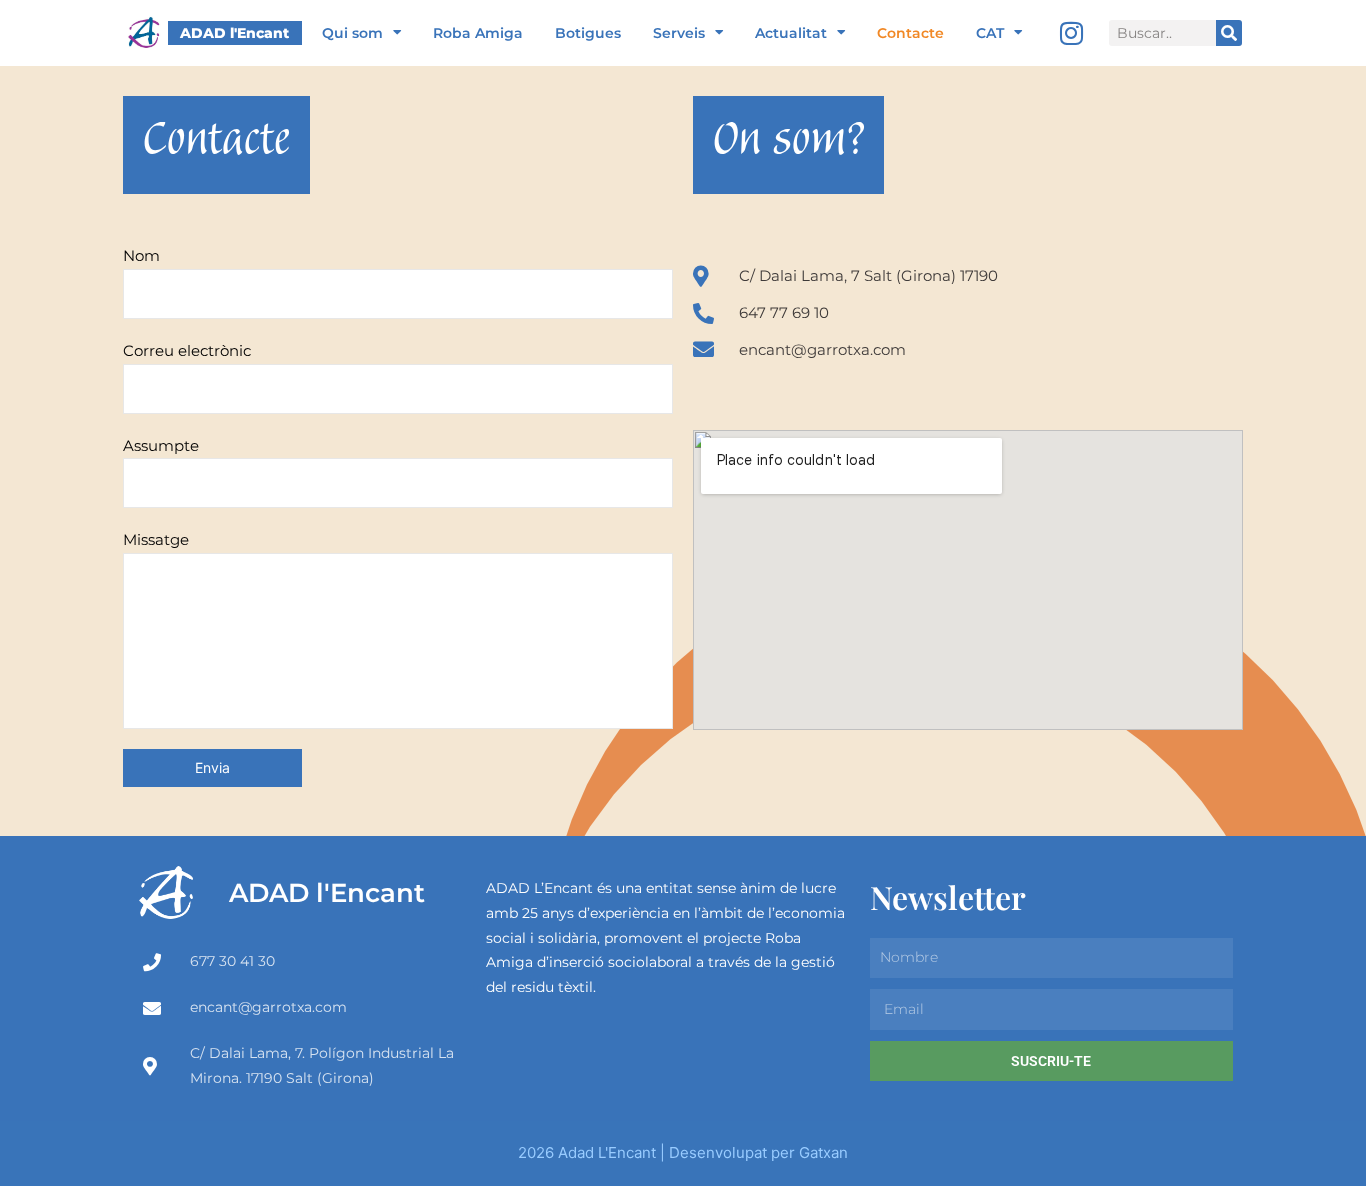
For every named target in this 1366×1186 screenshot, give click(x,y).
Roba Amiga (478, 33)
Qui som (352, 33)
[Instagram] (1072, 33)
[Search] (1229, 33)
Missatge (156, 539)
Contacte (910, 33)
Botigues (588, 33)
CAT (990, 33)
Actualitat (791, 33)
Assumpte (161, 445)
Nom (141, 255)
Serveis (679, 33)
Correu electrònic (187, 350)
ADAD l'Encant (234, 33)
